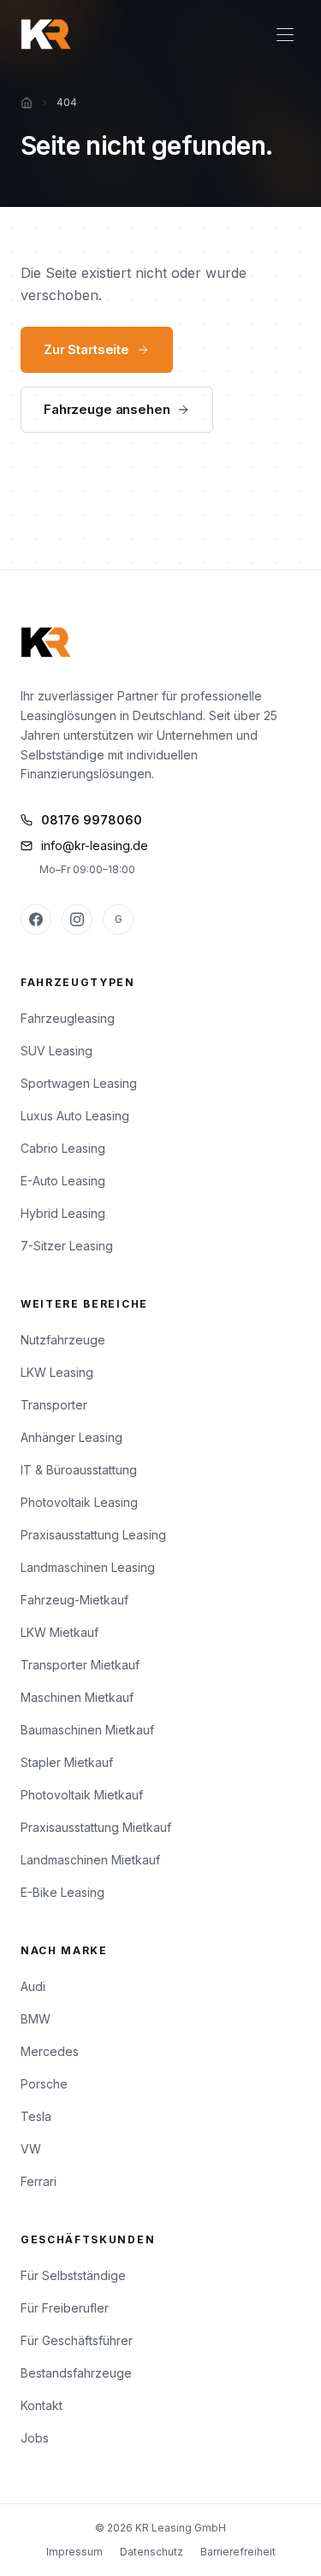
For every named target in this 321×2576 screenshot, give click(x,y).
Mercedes (50, 2051)
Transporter (54, 1405)
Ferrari (39, 2181)
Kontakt (42, 2405)
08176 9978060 (92, 820)
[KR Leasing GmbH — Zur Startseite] (46, 34)
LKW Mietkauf (59, 1632)
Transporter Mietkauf (80, 1665)
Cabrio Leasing (63, 1148)
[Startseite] (27, 103)
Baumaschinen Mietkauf (87, 1730)
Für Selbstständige (73, 2275)
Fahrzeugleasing (68, 1018)
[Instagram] (77, 919)
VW (31, 2149)
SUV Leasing (56, 1051)
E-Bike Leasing (62, 1892)
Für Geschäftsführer (77, 2340)
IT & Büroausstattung (79, 1470)
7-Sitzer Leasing (67, 1246)
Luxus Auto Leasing (75, 1116)
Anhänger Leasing (71, 1437)
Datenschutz (152, 2552)
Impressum (74, 2552)
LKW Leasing (57, 1372)
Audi (33, 1986)
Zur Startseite (86, 349)
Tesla (36, 2116)
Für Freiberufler (65, 2308)
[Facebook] (36, 919)
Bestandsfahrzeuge (76, 2373)
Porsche (44, 2084)
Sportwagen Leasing (79, 1083)
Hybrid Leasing (63, 1213)
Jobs (35, 2438)
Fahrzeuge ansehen (107, 409)
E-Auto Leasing (63, 1181)
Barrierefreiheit (238, 2552)
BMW (36, 2019)
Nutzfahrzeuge (63, 1340)
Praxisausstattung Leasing (93, 1535)
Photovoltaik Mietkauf (82, 1795)
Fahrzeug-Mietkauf (74, 1600)
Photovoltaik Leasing (79, 1502)
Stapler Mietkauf (67, 1762)
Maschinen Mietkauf (77, 1697)
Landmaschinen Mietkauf (90, 1860)
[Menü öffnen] (285, 34)
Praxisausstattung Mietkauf (96, 1827)
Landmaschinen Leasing (88, 1567)
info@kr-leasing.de (95, 845)
